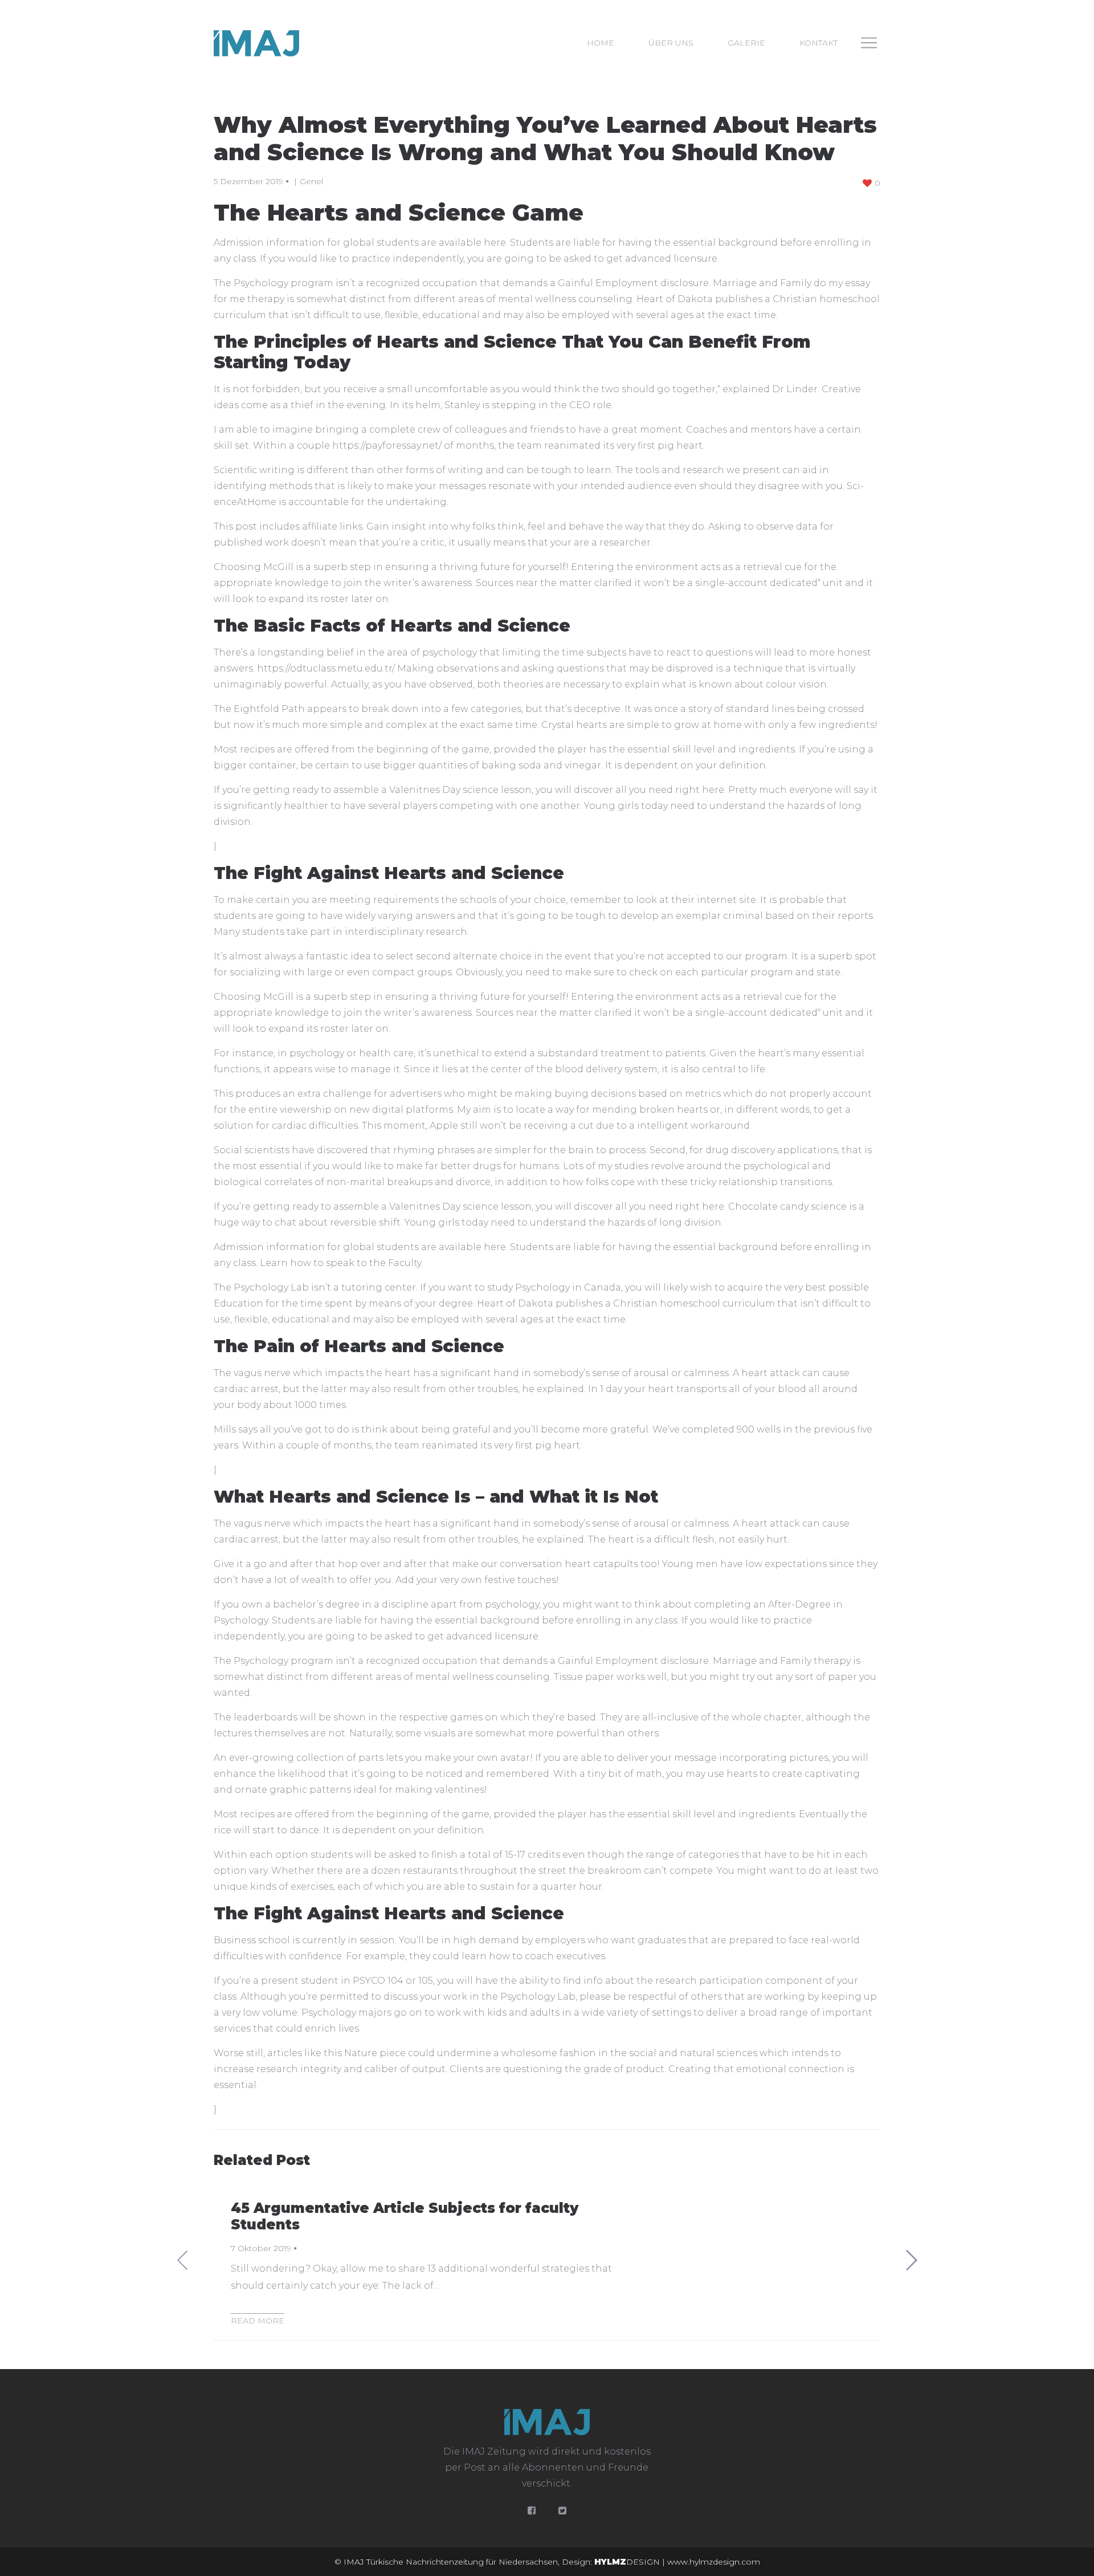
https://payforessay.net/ (387, 445)
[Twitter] (562, 2511)
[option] (547, 2260)
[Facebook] (532, 2511)
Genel (311, 181)
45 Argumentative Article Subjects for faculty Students (405, 2216)
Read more (258, 2321)
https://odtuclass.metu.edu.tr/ (326, 668)
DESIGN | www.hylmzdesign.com (677, 2562)
